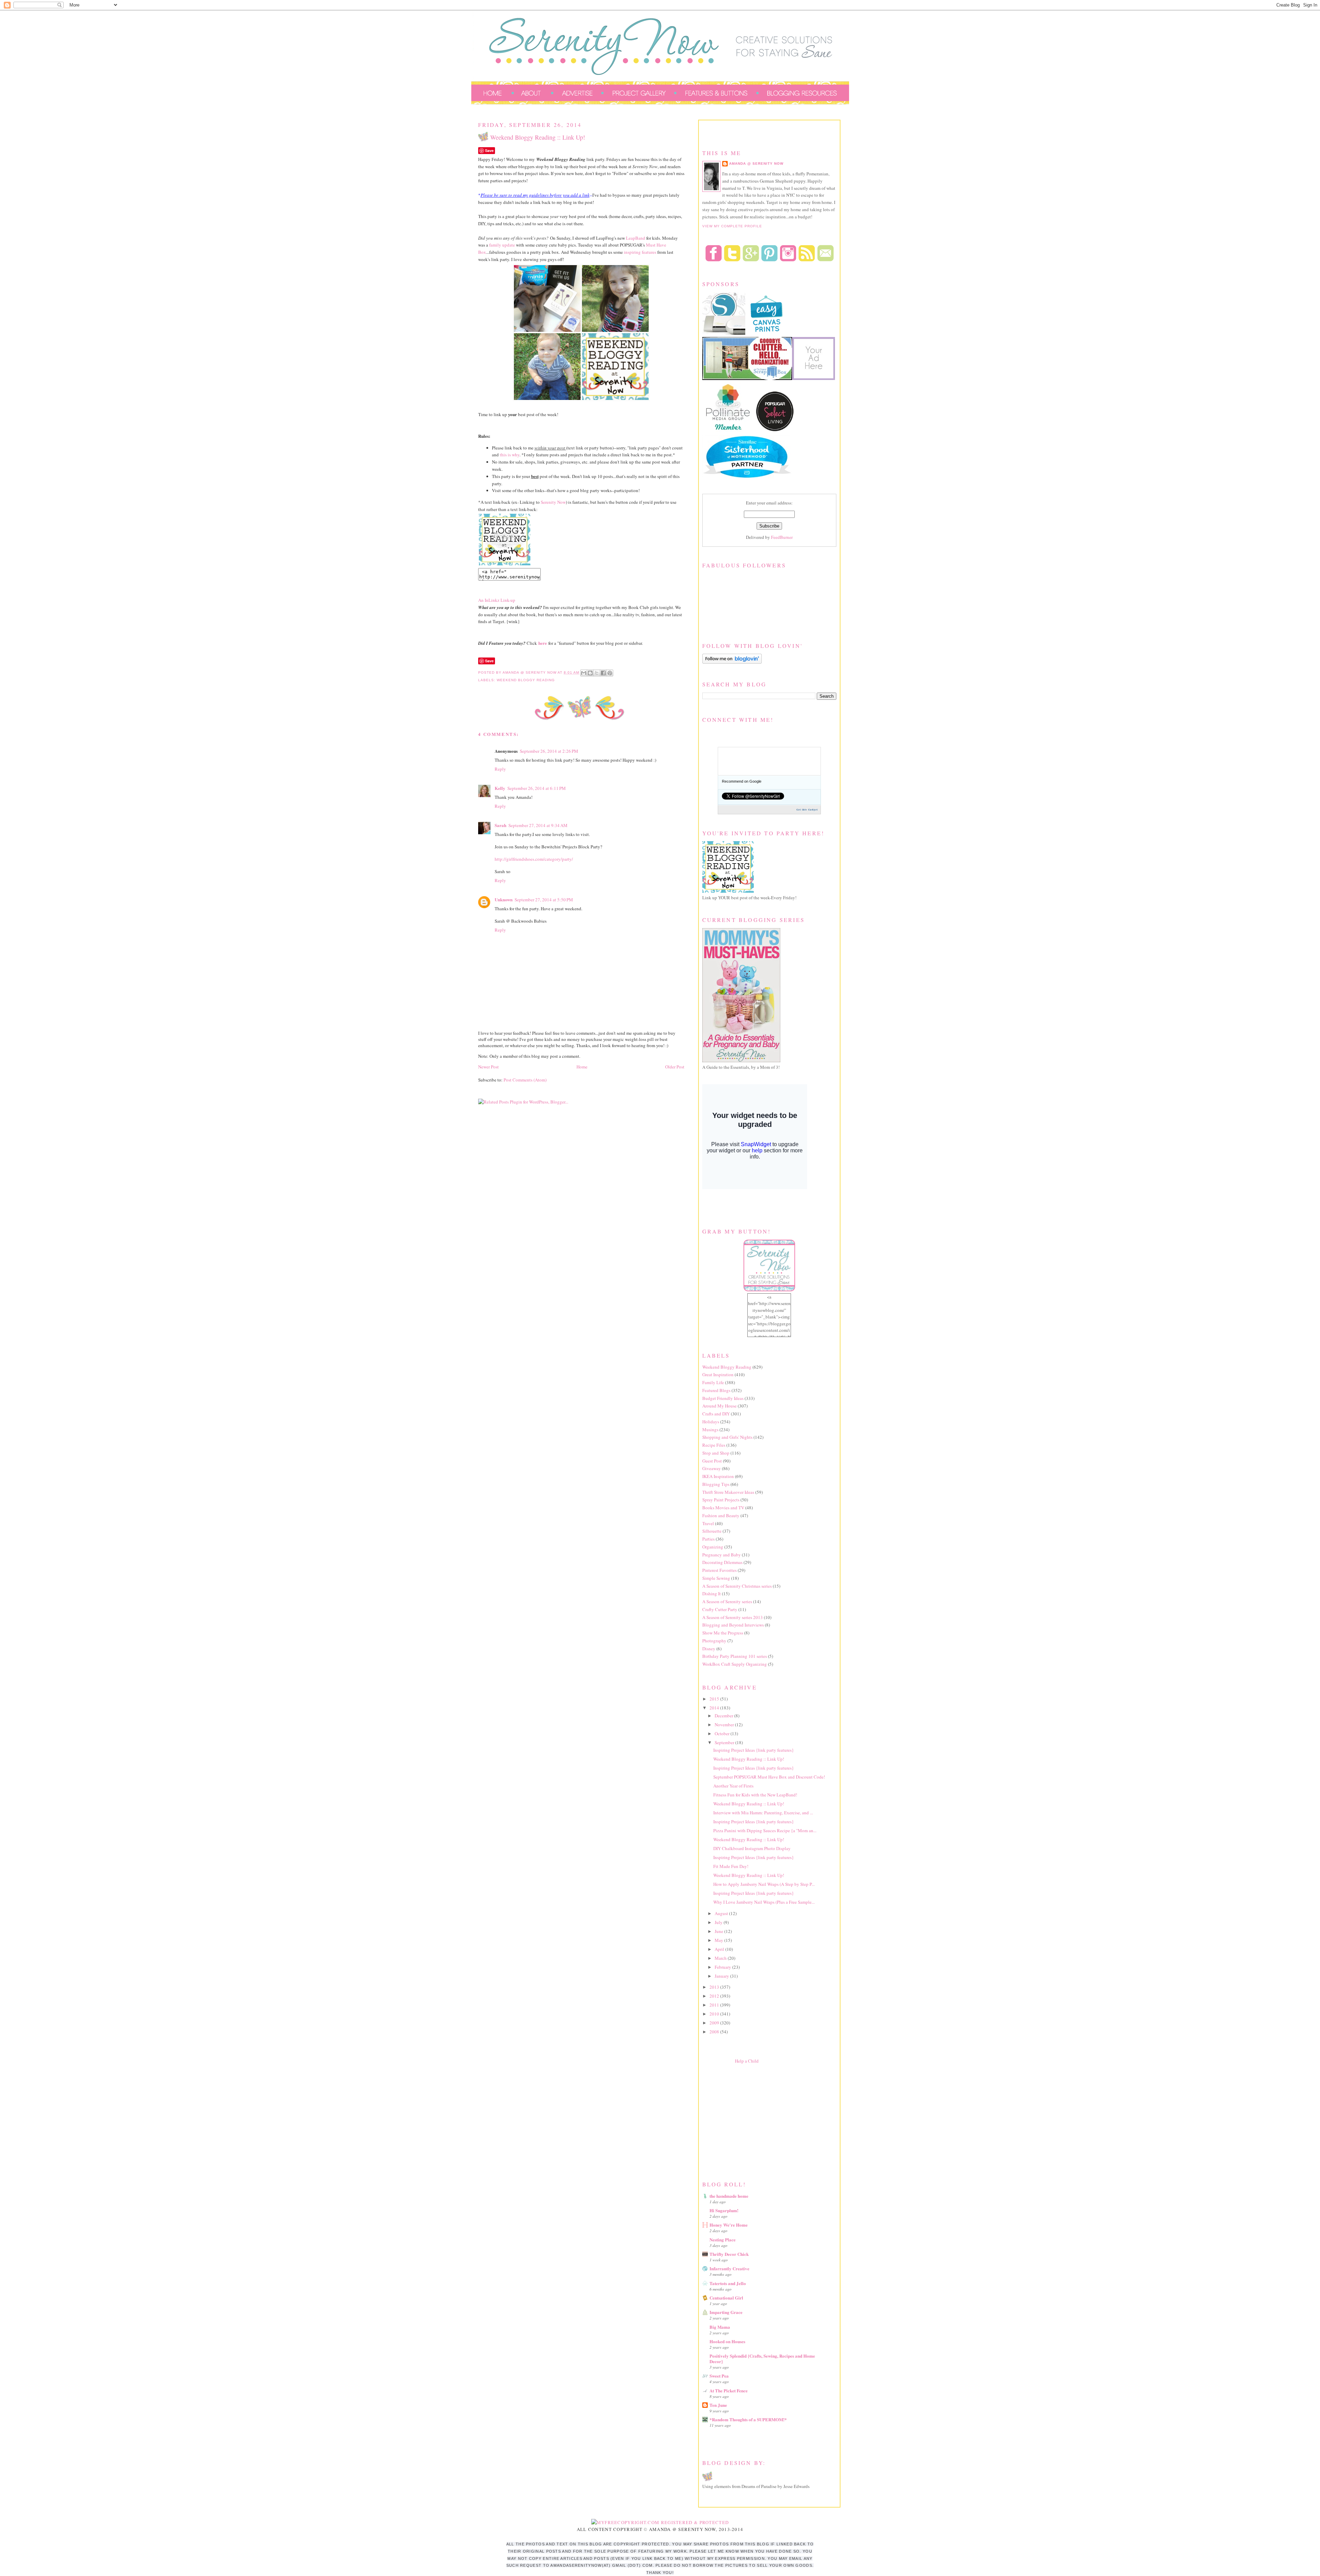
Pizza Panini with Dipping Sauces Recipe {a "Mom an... (765, 1830)
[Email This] (584, 673)
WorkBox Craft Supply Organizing (735, 1664)
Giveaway (712, 1468)
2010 (715, 2014)
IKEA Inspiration (718, 1476)
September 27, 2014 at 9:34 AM (538, 825)
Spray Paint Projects (721, 1500)
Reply (500, 769)
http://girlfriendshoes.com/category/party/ (534, 859)
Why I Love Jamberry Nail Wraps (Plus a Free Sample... (764, 1902)
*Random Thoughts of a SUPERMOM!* (748, 2419)
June (719, 1931)
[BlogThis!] (590, 673)
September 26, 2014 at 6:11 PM (537, 788)
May (719, 1940)
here (543, 643)
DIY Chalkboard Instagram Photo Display (752, 1848)
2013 (715, 1987)
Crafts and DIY (716, 1414)
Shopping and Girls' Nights (727, 1437)
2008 (715, 2032)
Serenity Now (553, 502)
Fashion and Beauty (721, 1515)
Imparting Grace (726, 2312)
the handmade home (729, 2196)
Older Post (675, 1067)
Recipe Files (714, 1445)
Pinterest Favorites (719, 1570)
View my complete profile (732, 226)
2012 (715, 1996)
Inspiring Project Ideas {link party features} (753, 1750)
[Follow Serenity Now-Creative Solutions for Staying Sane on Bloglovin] (732, 662)
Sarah (500, 825)
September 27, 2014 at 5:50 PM (544, 900)
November (725, 1725)
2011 (715, 2005)
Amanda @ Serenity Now (756, 164)
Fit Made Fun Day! (731, 1866)
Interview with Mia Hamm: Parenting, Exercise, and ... (763, 1813)
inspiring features (640, 252)
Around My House (719, 1406)
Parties (708, 1539)
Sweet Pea (719, 2376)
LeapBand (636, 238)
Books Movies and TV (723, 1508)
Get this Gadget (807, 809)
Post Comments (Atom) (525, 1080)
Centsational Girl (726, 2298)
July (719, 1922)
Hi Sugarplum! (724, 2210)
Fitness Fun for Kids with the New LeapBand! (755, 1795)
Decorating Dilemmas (722, 1562)
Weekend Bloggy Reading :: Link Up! (749, 1759)
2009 (715, 2023)
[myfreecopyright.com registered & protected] (660, 2522)
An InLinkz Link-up (497, 600)
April (720, 1949)
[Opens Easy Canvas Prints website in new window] (767, 334)
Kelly (500, 788)
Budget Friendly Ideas (723, 1398)
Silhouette (712, 1531)
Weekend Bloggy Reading (526, 680)
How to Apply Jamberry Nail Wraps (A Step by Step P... (764, 1884)
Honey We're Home (729, 2225)
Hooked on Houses (727, 2341)
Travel (708, 1523)
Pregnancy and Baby (722, 1555)
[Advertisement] (754, 2121)
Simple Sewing (716, 1578)
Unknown (504, 899)
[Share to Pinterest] (610, 673)
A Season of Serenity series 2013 (733, 1617)
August (722, 1913)
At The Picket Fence (729, 2390)
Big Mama (720, 2327)
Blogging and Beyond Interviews (733, 1625)
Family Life (713, 1382)
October (723, 1733)
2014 (715, 1708)
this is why (510, 455)
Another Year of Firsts (733, 1786)
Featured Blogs (716, 1390)
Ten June (718, 2405)
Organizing (713, 1547)
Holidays (711, 1422)
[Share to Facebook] (603, 673)
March (721, 1958)
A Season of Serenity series (727, 1601)
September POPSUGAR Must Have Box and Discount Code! (769, 1777)
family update (502, 245)
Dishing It (712, 1594)
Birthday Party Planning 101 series (735, 1656)
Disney (709, 1649)
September (725, 1742)
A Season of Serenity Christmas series (737, 1586)
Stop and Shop (716, 1453)
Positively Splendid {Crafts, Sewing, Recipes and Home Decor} (762, 2358)
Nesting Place (723, 2240)
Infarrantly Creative (729, 2268)
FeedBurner (782, 537)
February (723, 1967)
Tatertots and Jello (728, 2283)
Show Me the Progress (723, 1633)
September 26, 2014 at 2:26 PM (549, 751)
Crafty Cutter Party (720, 1609)
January (722, 1976)
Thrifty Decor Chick (729, 2254)
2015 (715, 1699)
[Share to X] (597, 673)
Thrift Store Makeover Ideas (728, 1492)
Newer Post (488, 1067)
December (724, 1716)
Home (582, 1067)
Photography (714, 1641)
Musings (710, 1430)
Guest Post (712, 1461)
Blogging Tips (716, 1484)
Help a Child (747, 2061)
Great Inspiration (718, 1374)
